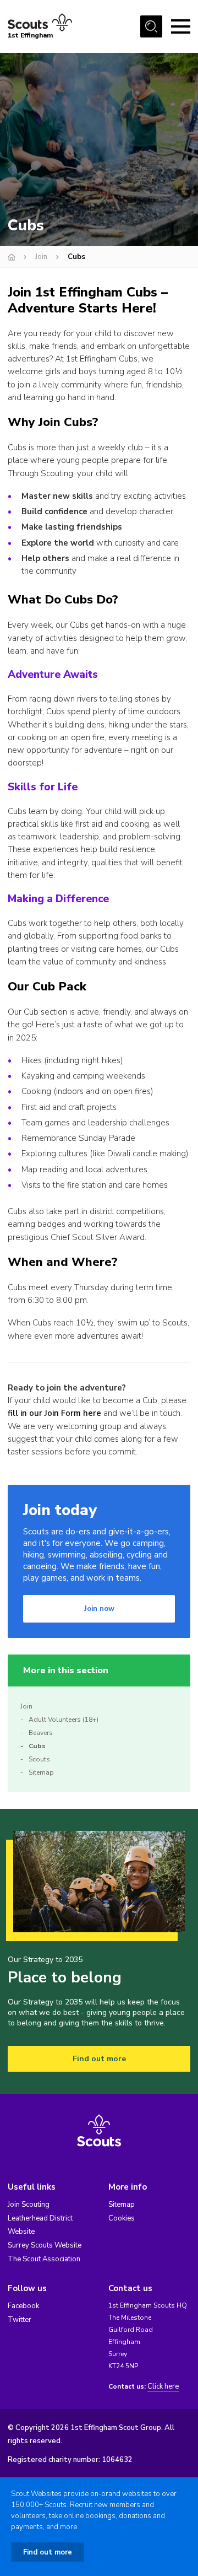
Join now (99, 1609)
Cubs (37, 1746)
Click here (163, 2387)
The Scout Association (44, 2259)
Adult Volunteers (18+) (64, 1720)
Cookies (122, 2218)
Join (41, 257)
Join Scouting (29, 2205)
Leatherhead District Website (40, 2225)
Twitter (20, 2320)
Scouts (39, 1759)
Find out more (99, 2059)
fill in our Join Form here (54, 1413)
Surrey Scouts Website (45, 2245)
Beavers (41, 1733)
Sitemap (41, 1772)
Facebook (23, 2306)
